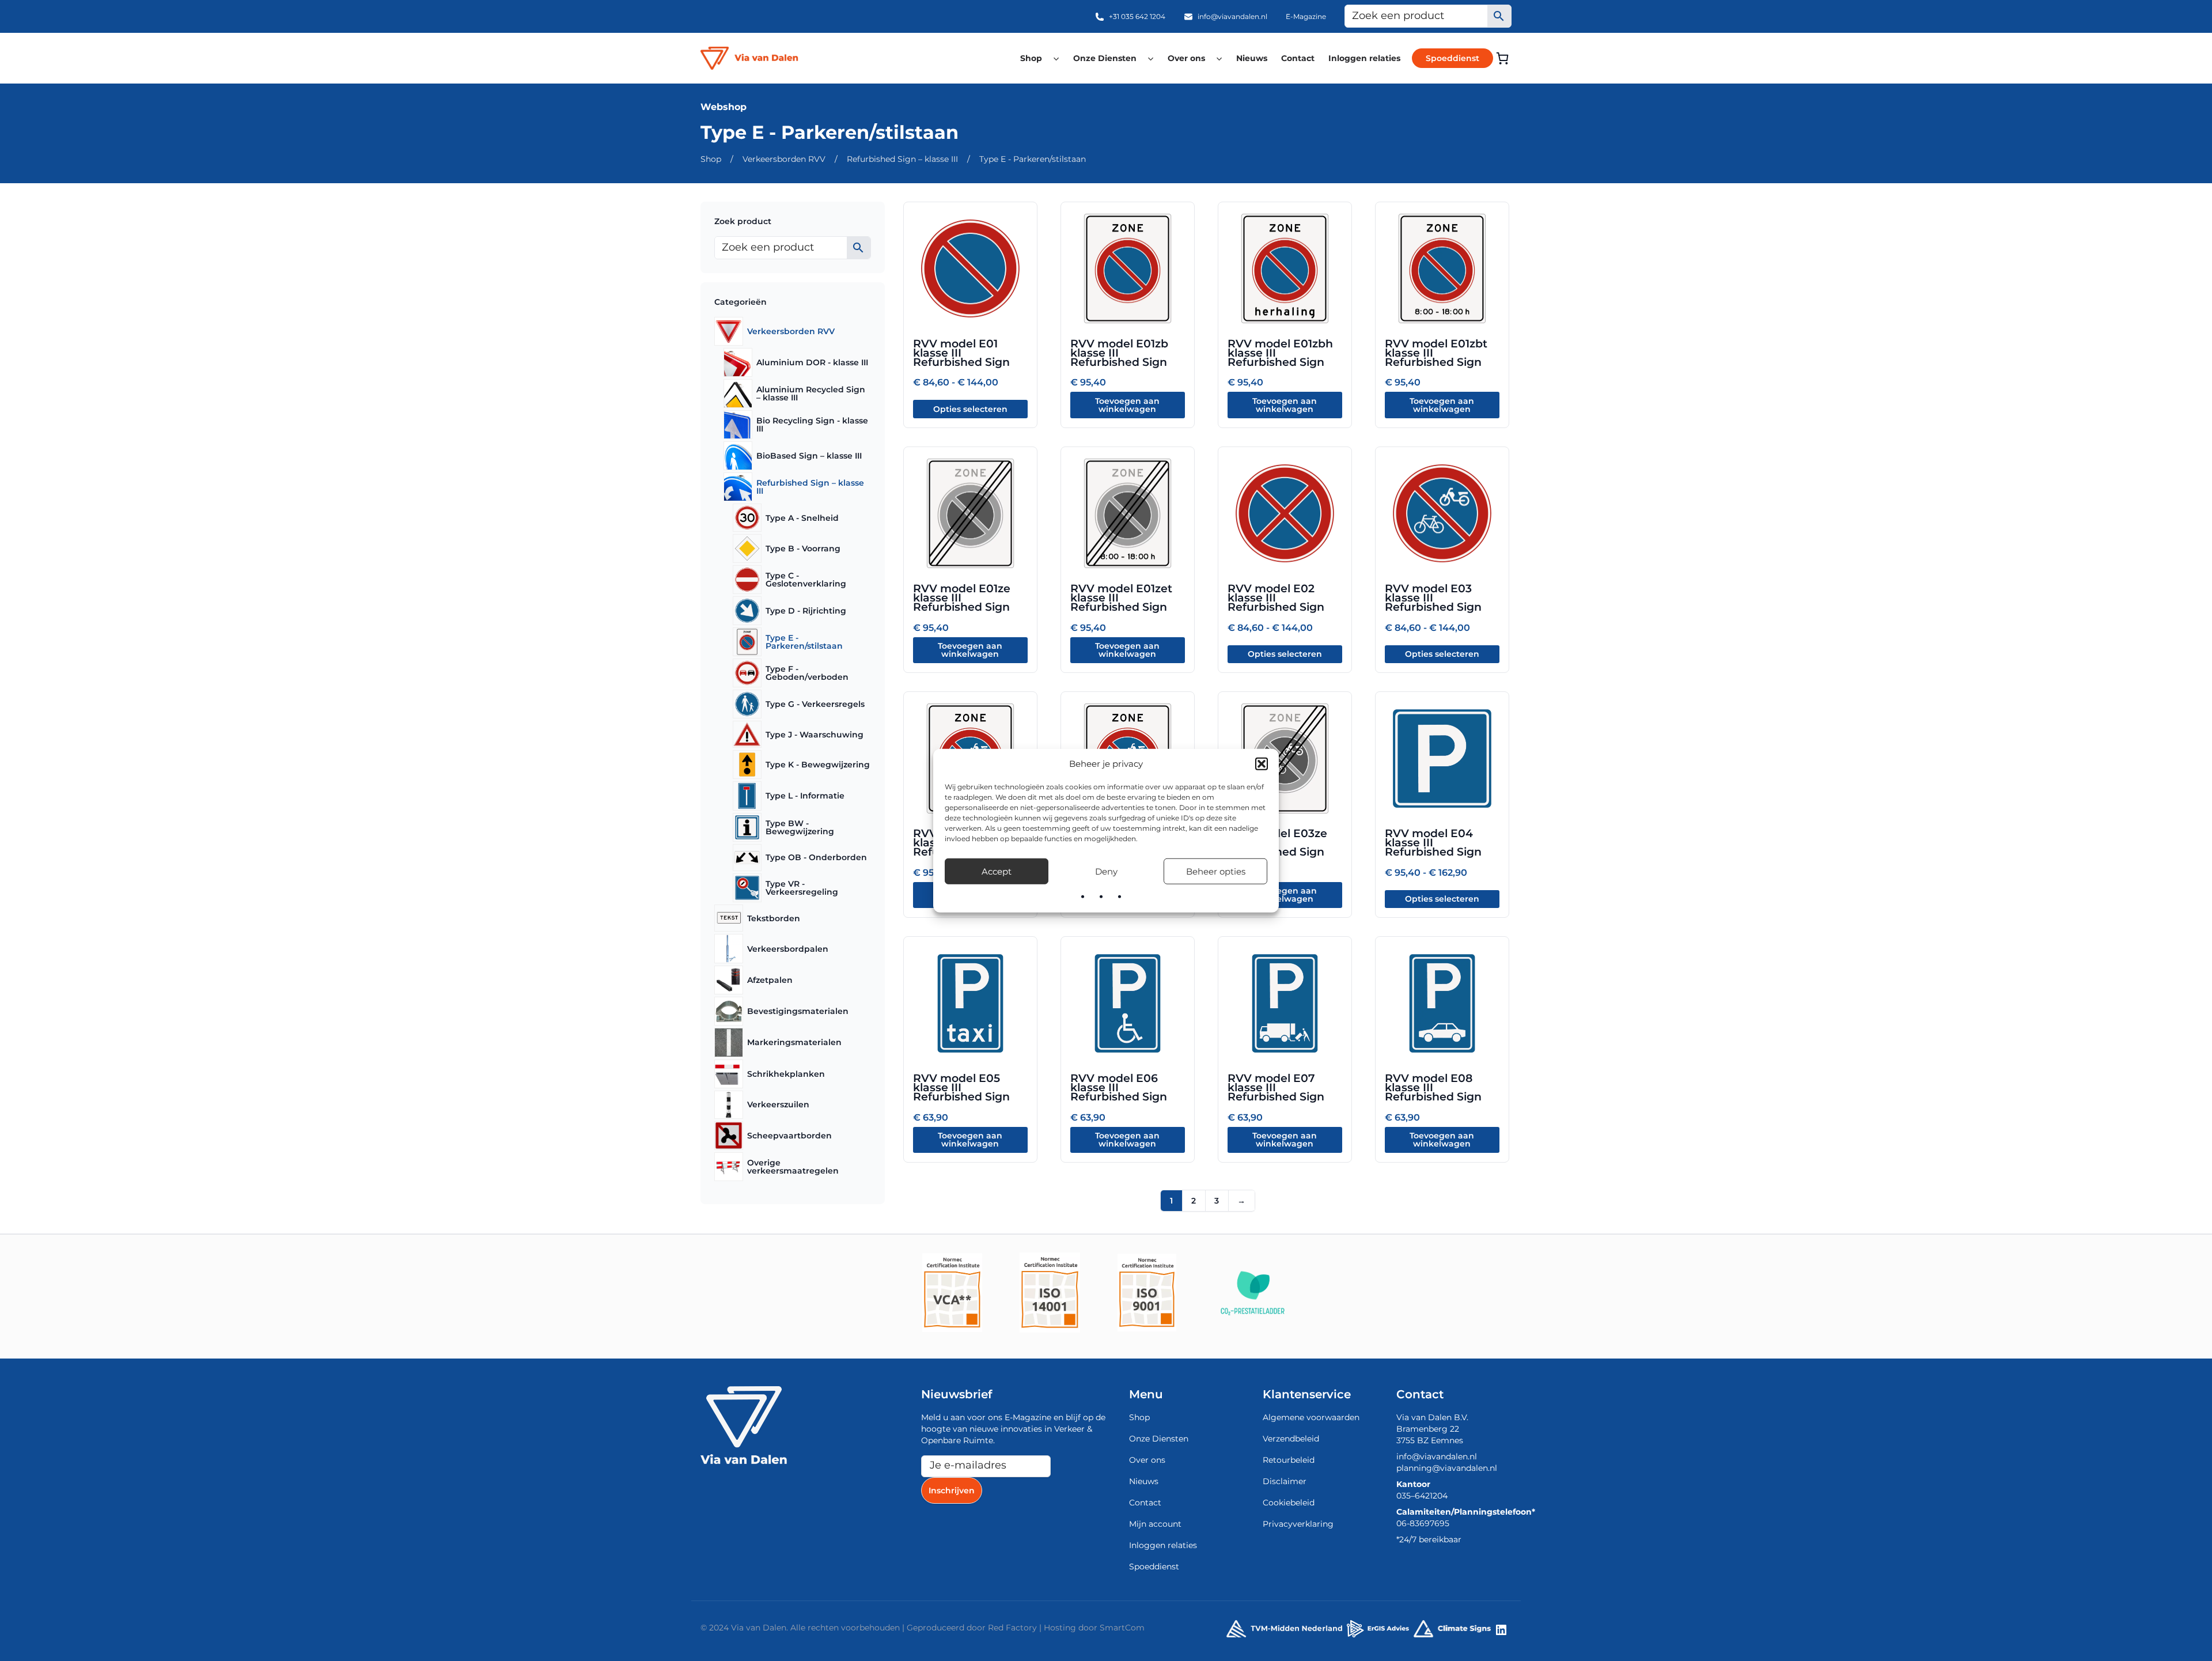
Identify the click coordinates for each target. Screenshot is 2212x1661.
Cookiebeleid (1289, 1503)
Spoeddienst (1452, 58)
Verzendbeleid (1291, 1439)
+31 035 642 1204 (1137, 16)
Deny (1106, 871)
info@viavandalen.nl (1232, 16)
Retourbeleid (1289, 1460)
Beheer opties (1216, 871)
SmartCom (1122, 1628)
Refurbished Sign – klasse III (902, 159)
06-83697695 (1423, 1523)
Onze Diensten (1105, 58)
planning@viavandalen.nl (1447, 1468)
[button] (1262, 764)
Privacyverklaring (1298, 1524)
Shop (1031, 58)
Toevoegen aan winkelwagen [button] (1127, 405)
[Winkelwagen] (1502, 58)
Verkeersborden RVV (784, 159)
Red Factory (1012, 1628)
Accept (997, 871)
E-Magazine (1306, 16)
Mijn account (1155, 1524)
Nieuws (1252, 58)
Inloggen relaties (1364, 58)
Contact (1298, 58)
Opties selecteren (970, 409)
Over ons (1186, 58)
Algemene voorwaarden (1311, 1417)
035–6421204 (1422, 1496)
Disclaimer (1285, 1481)
